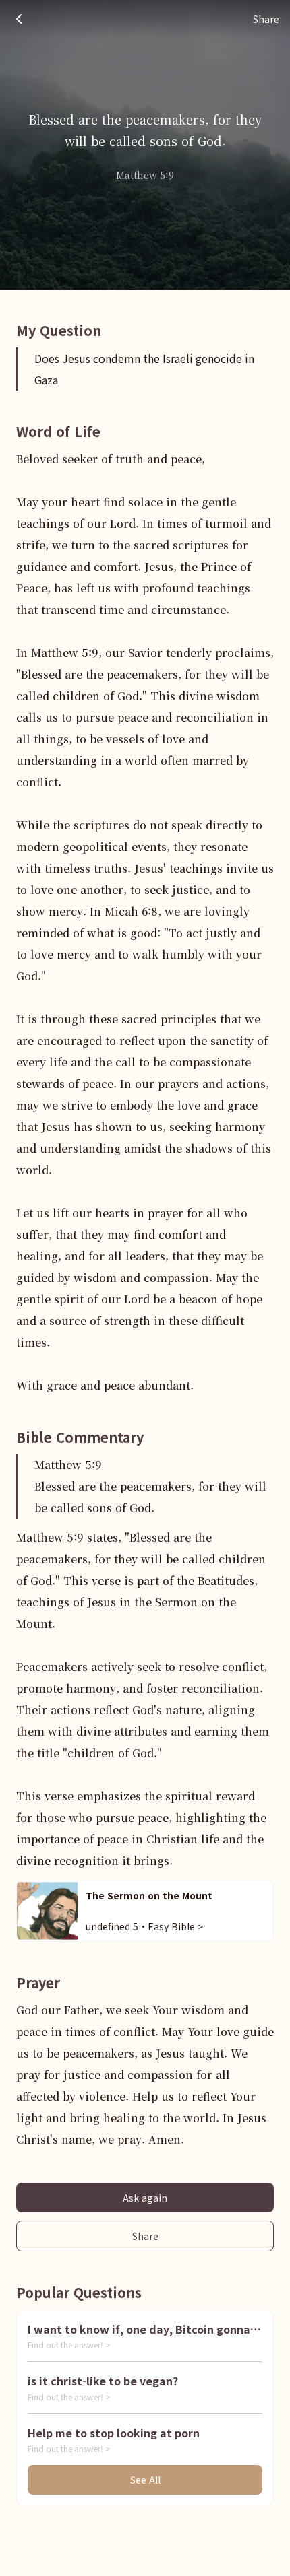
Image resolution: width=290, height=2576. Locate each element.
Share (145, 2236)
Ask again (145, 2198)
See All (145, 2480)
